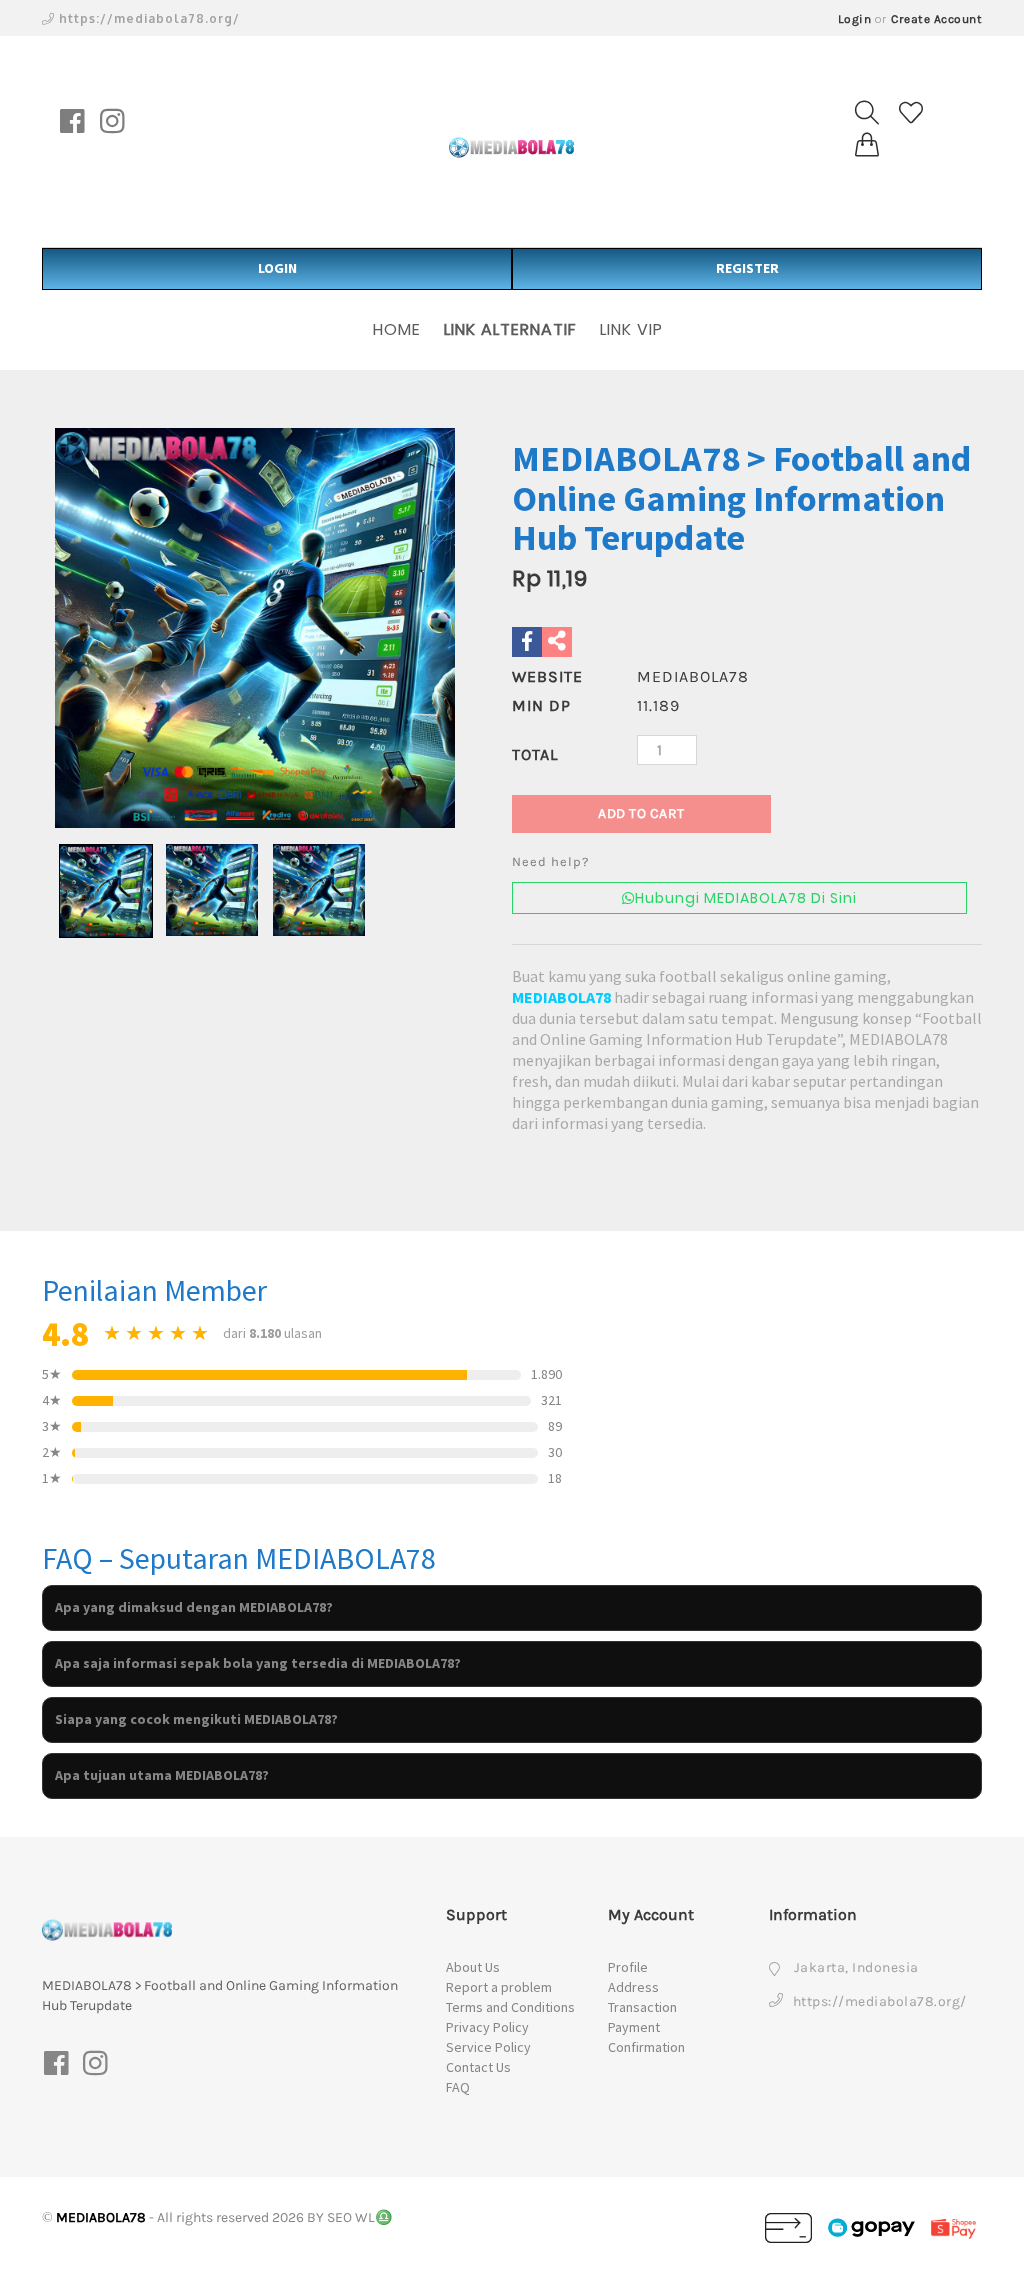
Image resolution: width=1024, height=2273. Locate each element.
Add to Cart (641, 813)
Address (633, 1987)
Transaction (642, 2007)
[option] (255, 628)
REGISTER (747, 268)
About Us (473, 1967)
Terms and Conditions (510, 2007)
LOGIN (277, 268)
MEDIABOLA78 (561, 997)
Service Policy (488, 2047)
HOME (397, 329)
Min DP (541, 705)
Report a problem (499, 1987)
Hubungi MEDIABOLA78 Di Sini (746, 898)
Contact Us (478, 2067)
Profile (628, 1967)
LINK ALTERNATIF (510, 329)
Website (547, 676)
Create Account (936, 19)
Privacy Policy (487, 2027)
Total (535, 754)
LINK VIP (631, 329)
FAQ (458, 2087)
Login (855, 19)
